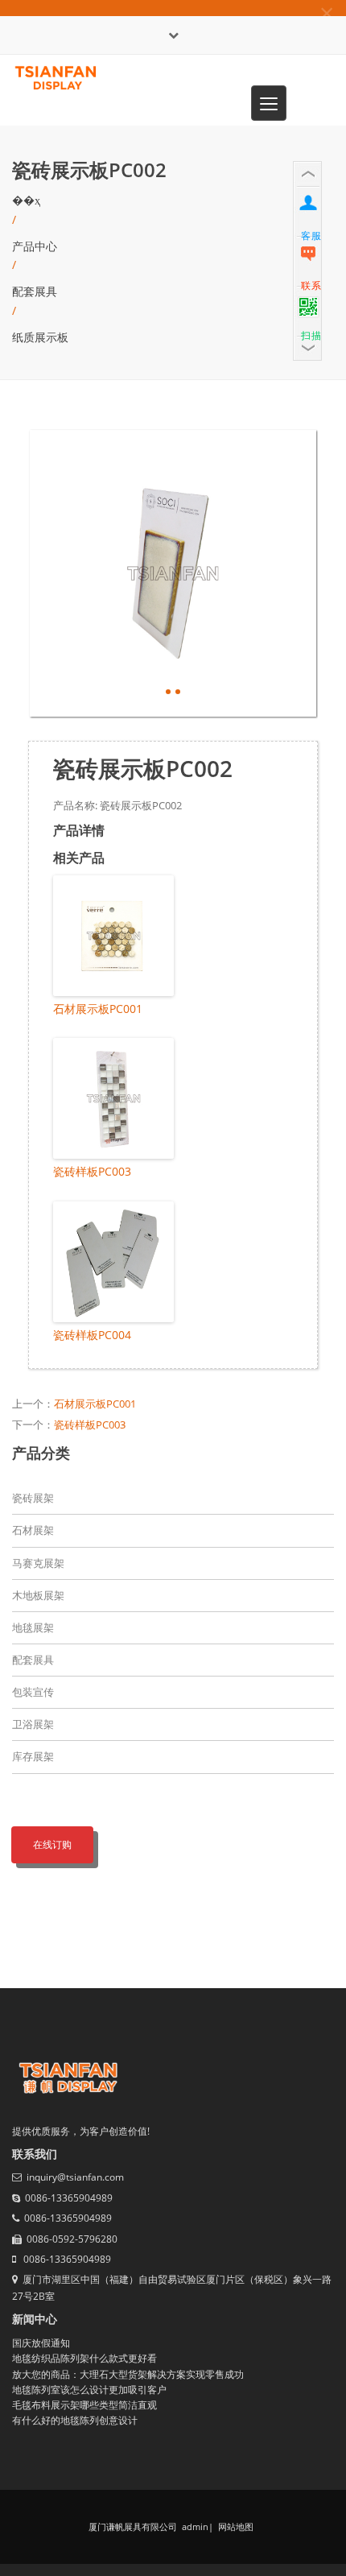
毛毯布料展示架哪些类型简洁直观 (84, 2405)
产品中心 (35, 246)
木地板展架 (38, 1595)
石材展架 (33, 1530)
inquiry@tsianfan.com (75, 2177)
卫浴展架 (33, 1724)
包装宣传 (33, 1692)
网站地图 (235, 2526)
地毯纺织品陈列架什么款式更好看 (84, 2358)
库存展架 (33, 1756)
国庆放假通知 (41, 2343)
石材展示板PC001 (98, 1009)
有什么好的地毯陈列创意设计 (75, 2420)
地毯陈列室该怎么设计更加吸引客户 (89, 2390)
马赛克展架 (38, 1563)
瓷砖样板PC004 (92, 1335)
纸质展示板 (40, 337)
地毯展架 (33, 1627)
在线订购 (52, 1844)
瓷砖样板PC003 (92, 1171)
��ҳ (26, 200)
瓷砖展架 (33, 1498)
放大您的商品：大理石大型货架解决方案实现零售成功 (128, 2374)
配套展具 (35, 291)
